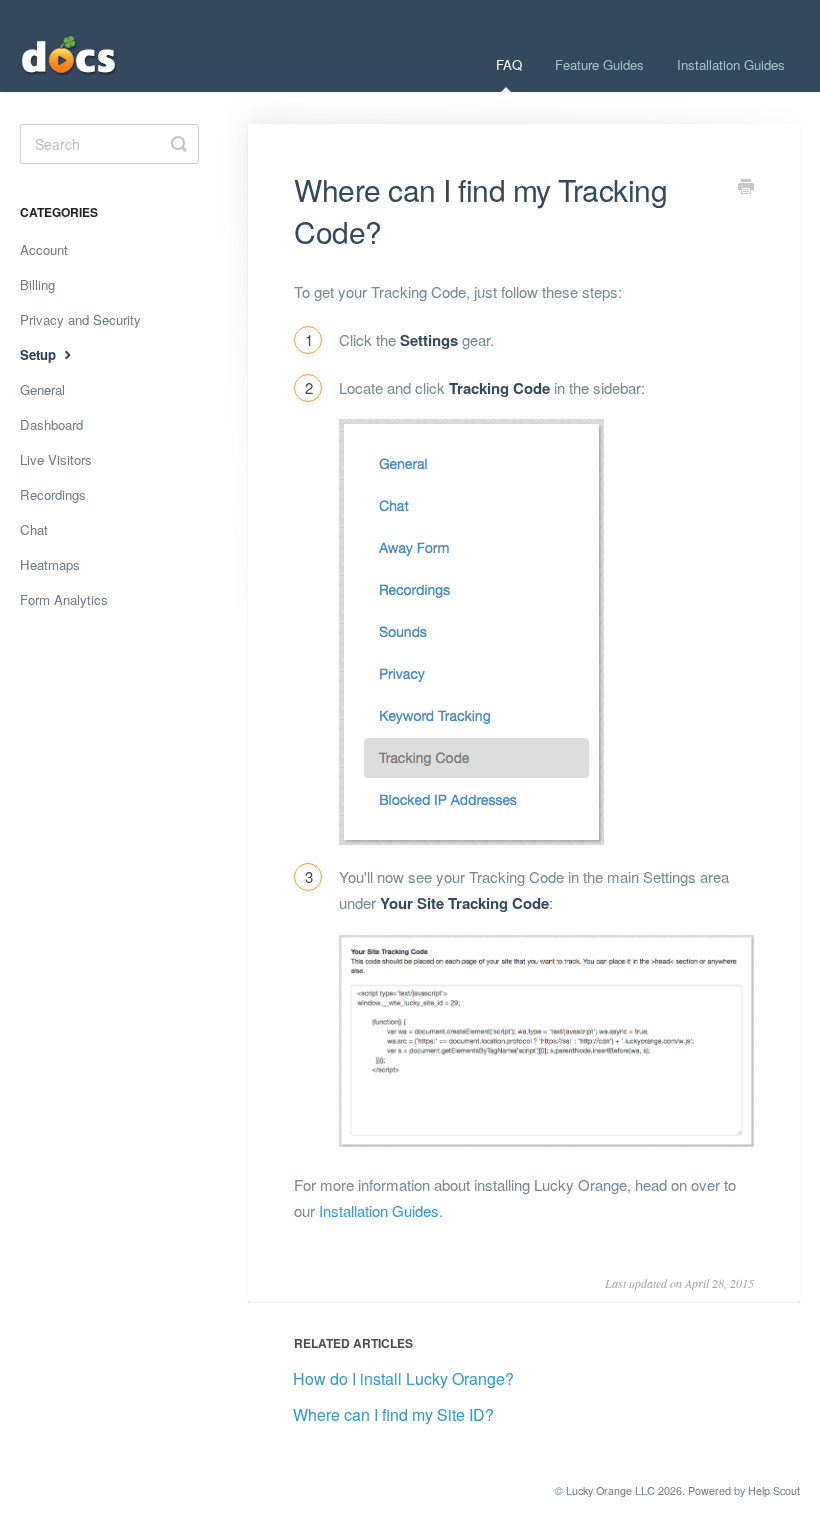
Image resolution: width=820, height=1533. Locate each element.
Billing (37, 284)
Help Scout (774, 1490)
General (42, 389)
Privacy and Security (80, 319)
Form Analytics (64, 599)
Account (44, 249)
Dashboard (51, 424)
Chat (34, 529)
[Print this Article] (746, 188)
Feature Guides (599, 64)
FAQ (509, 64)
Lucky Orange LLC (610, 1490)
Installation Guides (731, 64)
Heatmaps (50, 564)
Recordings (53, 494)
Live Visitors (56, 459)
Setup (40, 354)
